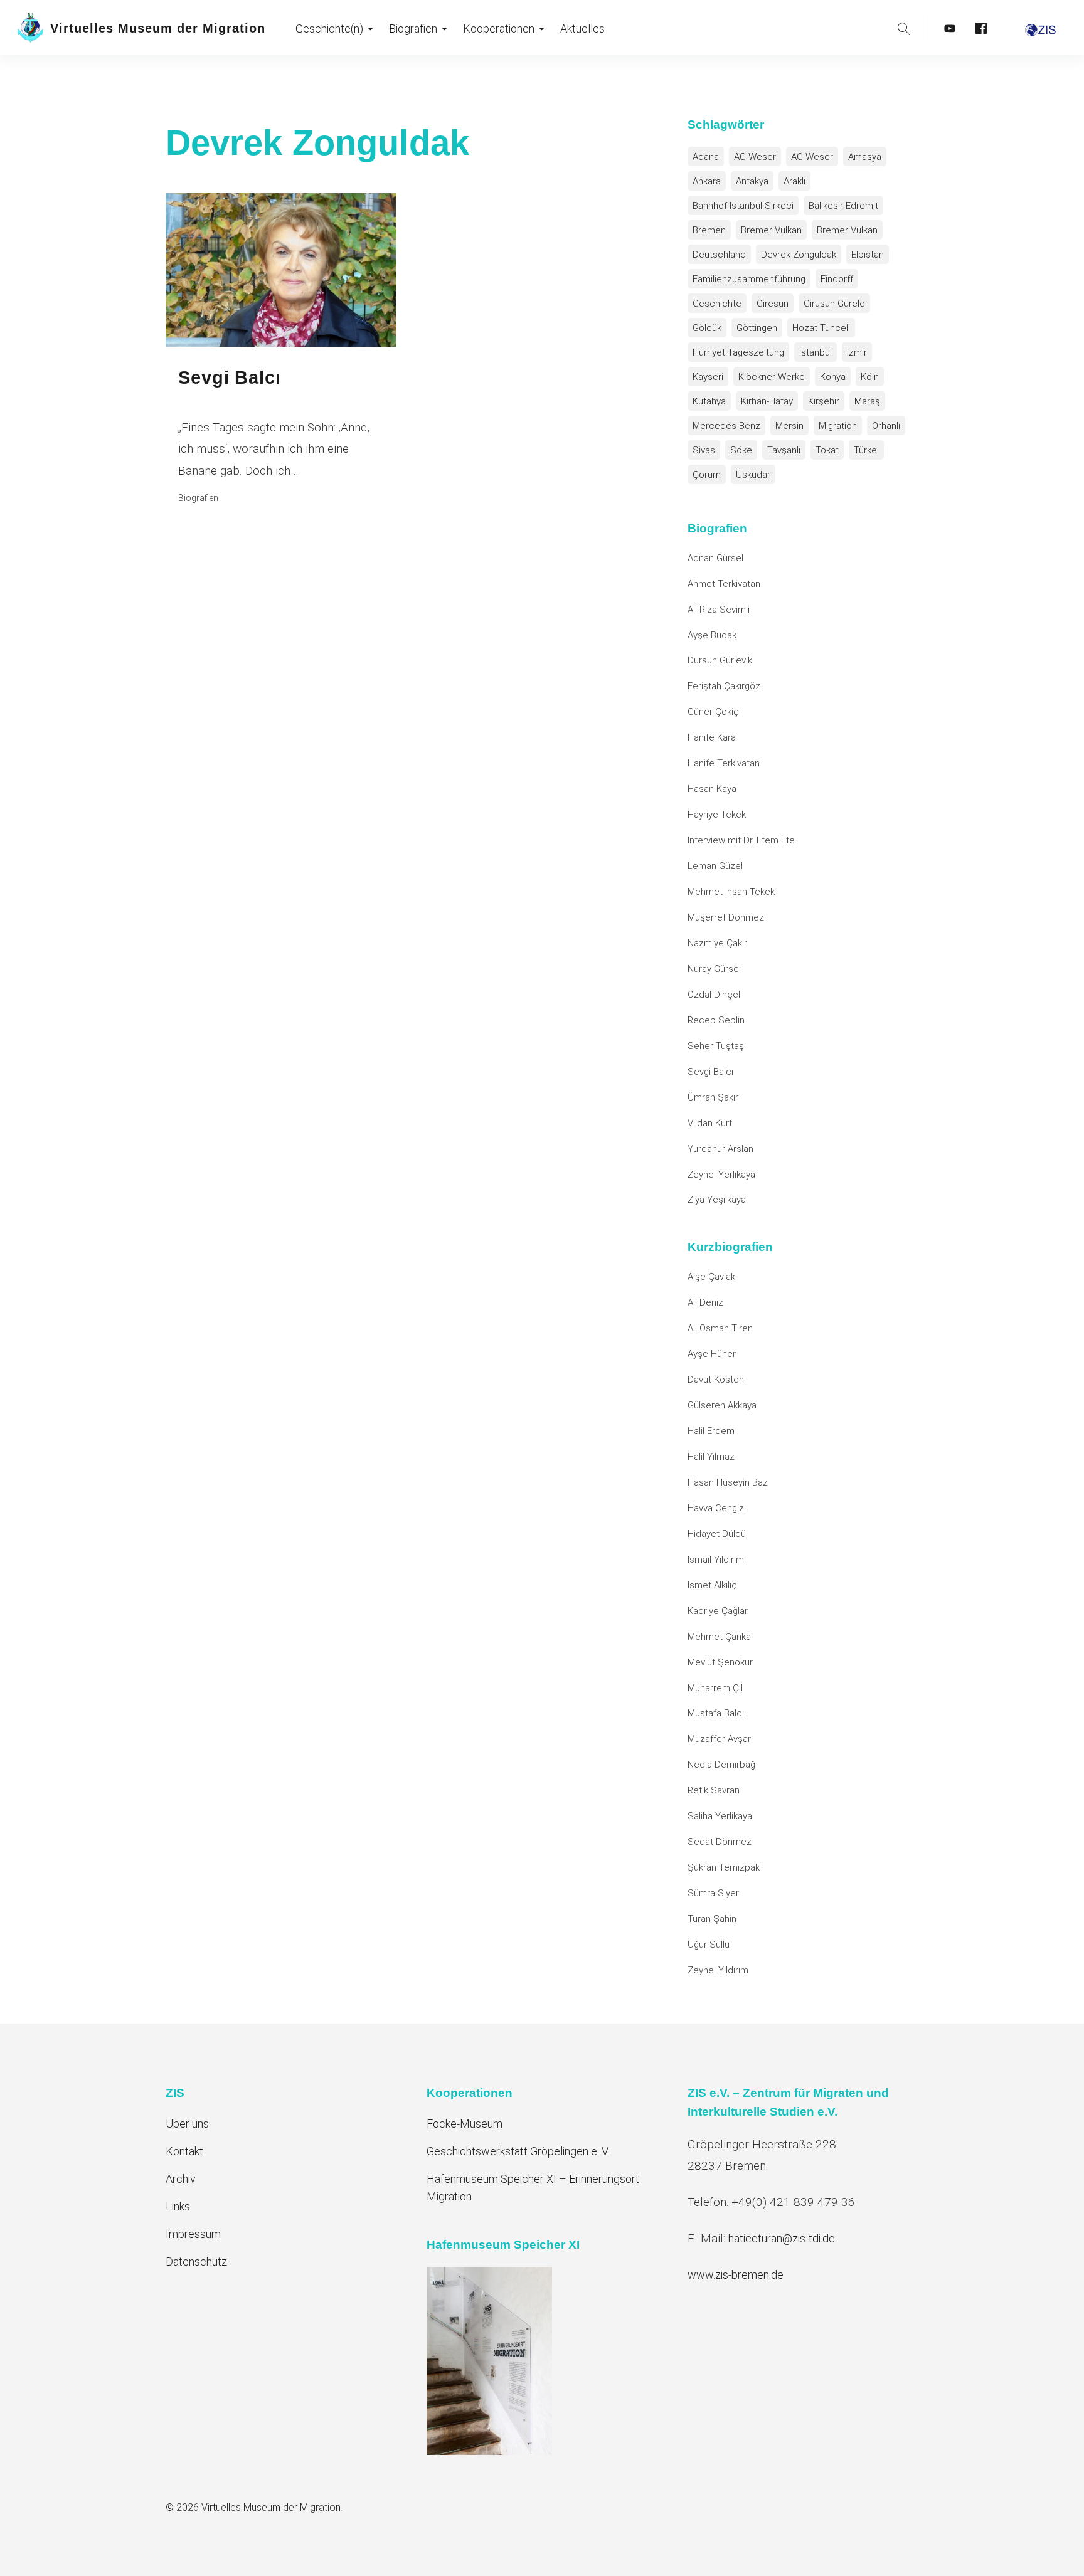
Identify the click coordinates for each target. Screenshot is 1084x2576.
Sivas (704, 450)
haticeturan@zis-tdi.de (782, 2238)
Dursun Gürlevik (720, 660)
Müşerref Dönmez (726, 917)
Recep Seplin (716, 1020)
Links (178, 2206)
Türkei (866, 450)
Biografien (413, 29)
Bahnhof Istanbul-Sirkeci (743, 206)
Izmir (857, 352)
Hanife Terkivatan (724, 763)
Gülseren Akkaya (722, 1405)
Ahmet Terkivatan (724, 584)
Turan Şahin (712, 1919)
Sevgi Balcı (710, 1072)
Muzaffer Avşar (719, 1739)
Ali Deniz (705, 1302)
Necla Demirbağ (721, 1765)
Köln (870, 377)
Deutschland (719, 255)
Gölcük (707, 328)
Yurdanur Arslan (720, 1149)
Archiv (181, 2179)
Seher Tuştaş (716, 1046)
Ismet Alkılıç (715, 1585)
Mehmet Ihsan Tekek (731, 892)
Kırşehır (824, 401)
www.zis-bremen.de (736, 2275)
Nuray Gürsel (714, 969)
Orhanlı (886, 426)
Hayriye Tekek (717, 815)
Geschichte (717, 304)
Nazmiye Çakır (717, 943)
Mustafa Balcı (716, 1713)
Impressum (193, 2234)
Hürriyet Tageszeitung (738, 352)
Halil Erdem (711, 1431)
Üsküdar (753, 475)
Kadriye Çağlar (718, 1611)
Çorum (707, 475)
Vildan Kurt (710, 1123)
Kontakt (184, 2151)
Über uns (187, 2124)
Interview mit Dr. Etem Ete (741, 840)
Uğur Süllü (709, 1945)
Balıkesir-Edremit (843, 206)
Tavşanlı (784, 450)
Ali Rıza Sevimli (719, 610)
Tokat (827, 450)
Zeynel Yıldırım (718, 1970)
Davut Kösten (716, 1380)
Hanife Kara (712, 737)
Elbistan (868, 255)
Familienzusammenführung (749, 279)
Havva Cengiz (716, 1508)
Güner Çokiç (713, 712)
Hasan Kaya (712, 789)
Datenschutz (196, 2262)
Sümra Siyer (713, 1893)
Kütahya (709, 401)
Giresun (773, 304)
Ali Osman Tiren (720, 1328)
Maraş (867, 401)
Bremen (709, 230)
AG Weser (755, 157)
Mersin (789, 426)
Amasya (865, 157)
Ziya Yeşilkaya (717, 1200)
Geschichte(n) (329, 29)
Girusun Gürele (834, 304)
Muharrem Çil (715, 1688)
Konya (833, 377)
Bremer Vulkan (771, 230)
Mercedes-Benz (726, 426)
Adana (706, 157)
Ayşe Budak (712, 635)
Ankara (707, 181)
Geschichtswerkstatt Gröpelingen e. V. (518, 2151)
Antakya (752, 181)
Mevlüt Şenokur (720, 1662)
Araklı (794, 181)
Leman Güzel (715, 866)
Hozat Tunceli (821, 328)
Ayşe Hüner (712, 1354)
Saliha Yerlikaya (720, 1816)
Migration (838, 426)
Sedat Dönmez (720, 1842)
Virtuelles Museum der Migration (158, 28)
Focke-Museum (465, 2124)
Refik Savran (714, 1790)
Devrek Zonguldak (799, 255)
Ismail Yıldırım (716, 1560)
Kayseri (708, 377)
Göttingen (757, 328)
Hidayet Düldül (718, 1534)
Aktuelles (582, 29)
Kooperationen (499, 29)
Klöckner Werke (772, 377)
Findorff (837, 279)
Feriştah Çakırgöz (724, 686)
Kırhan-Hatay (767, 401)
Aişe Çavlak (711, 1277)
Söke (741, 450)
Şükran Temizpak (724, 1867)
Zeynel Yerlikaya (721, 1175)
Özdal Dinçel (714, 995)
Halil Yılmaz (711, 1457)
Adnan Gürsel (715, 558)
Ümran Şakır (713, 1097)
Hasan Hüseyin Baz (728, 1482)
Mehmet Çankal (720, 1637)
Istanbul (816, 352)
